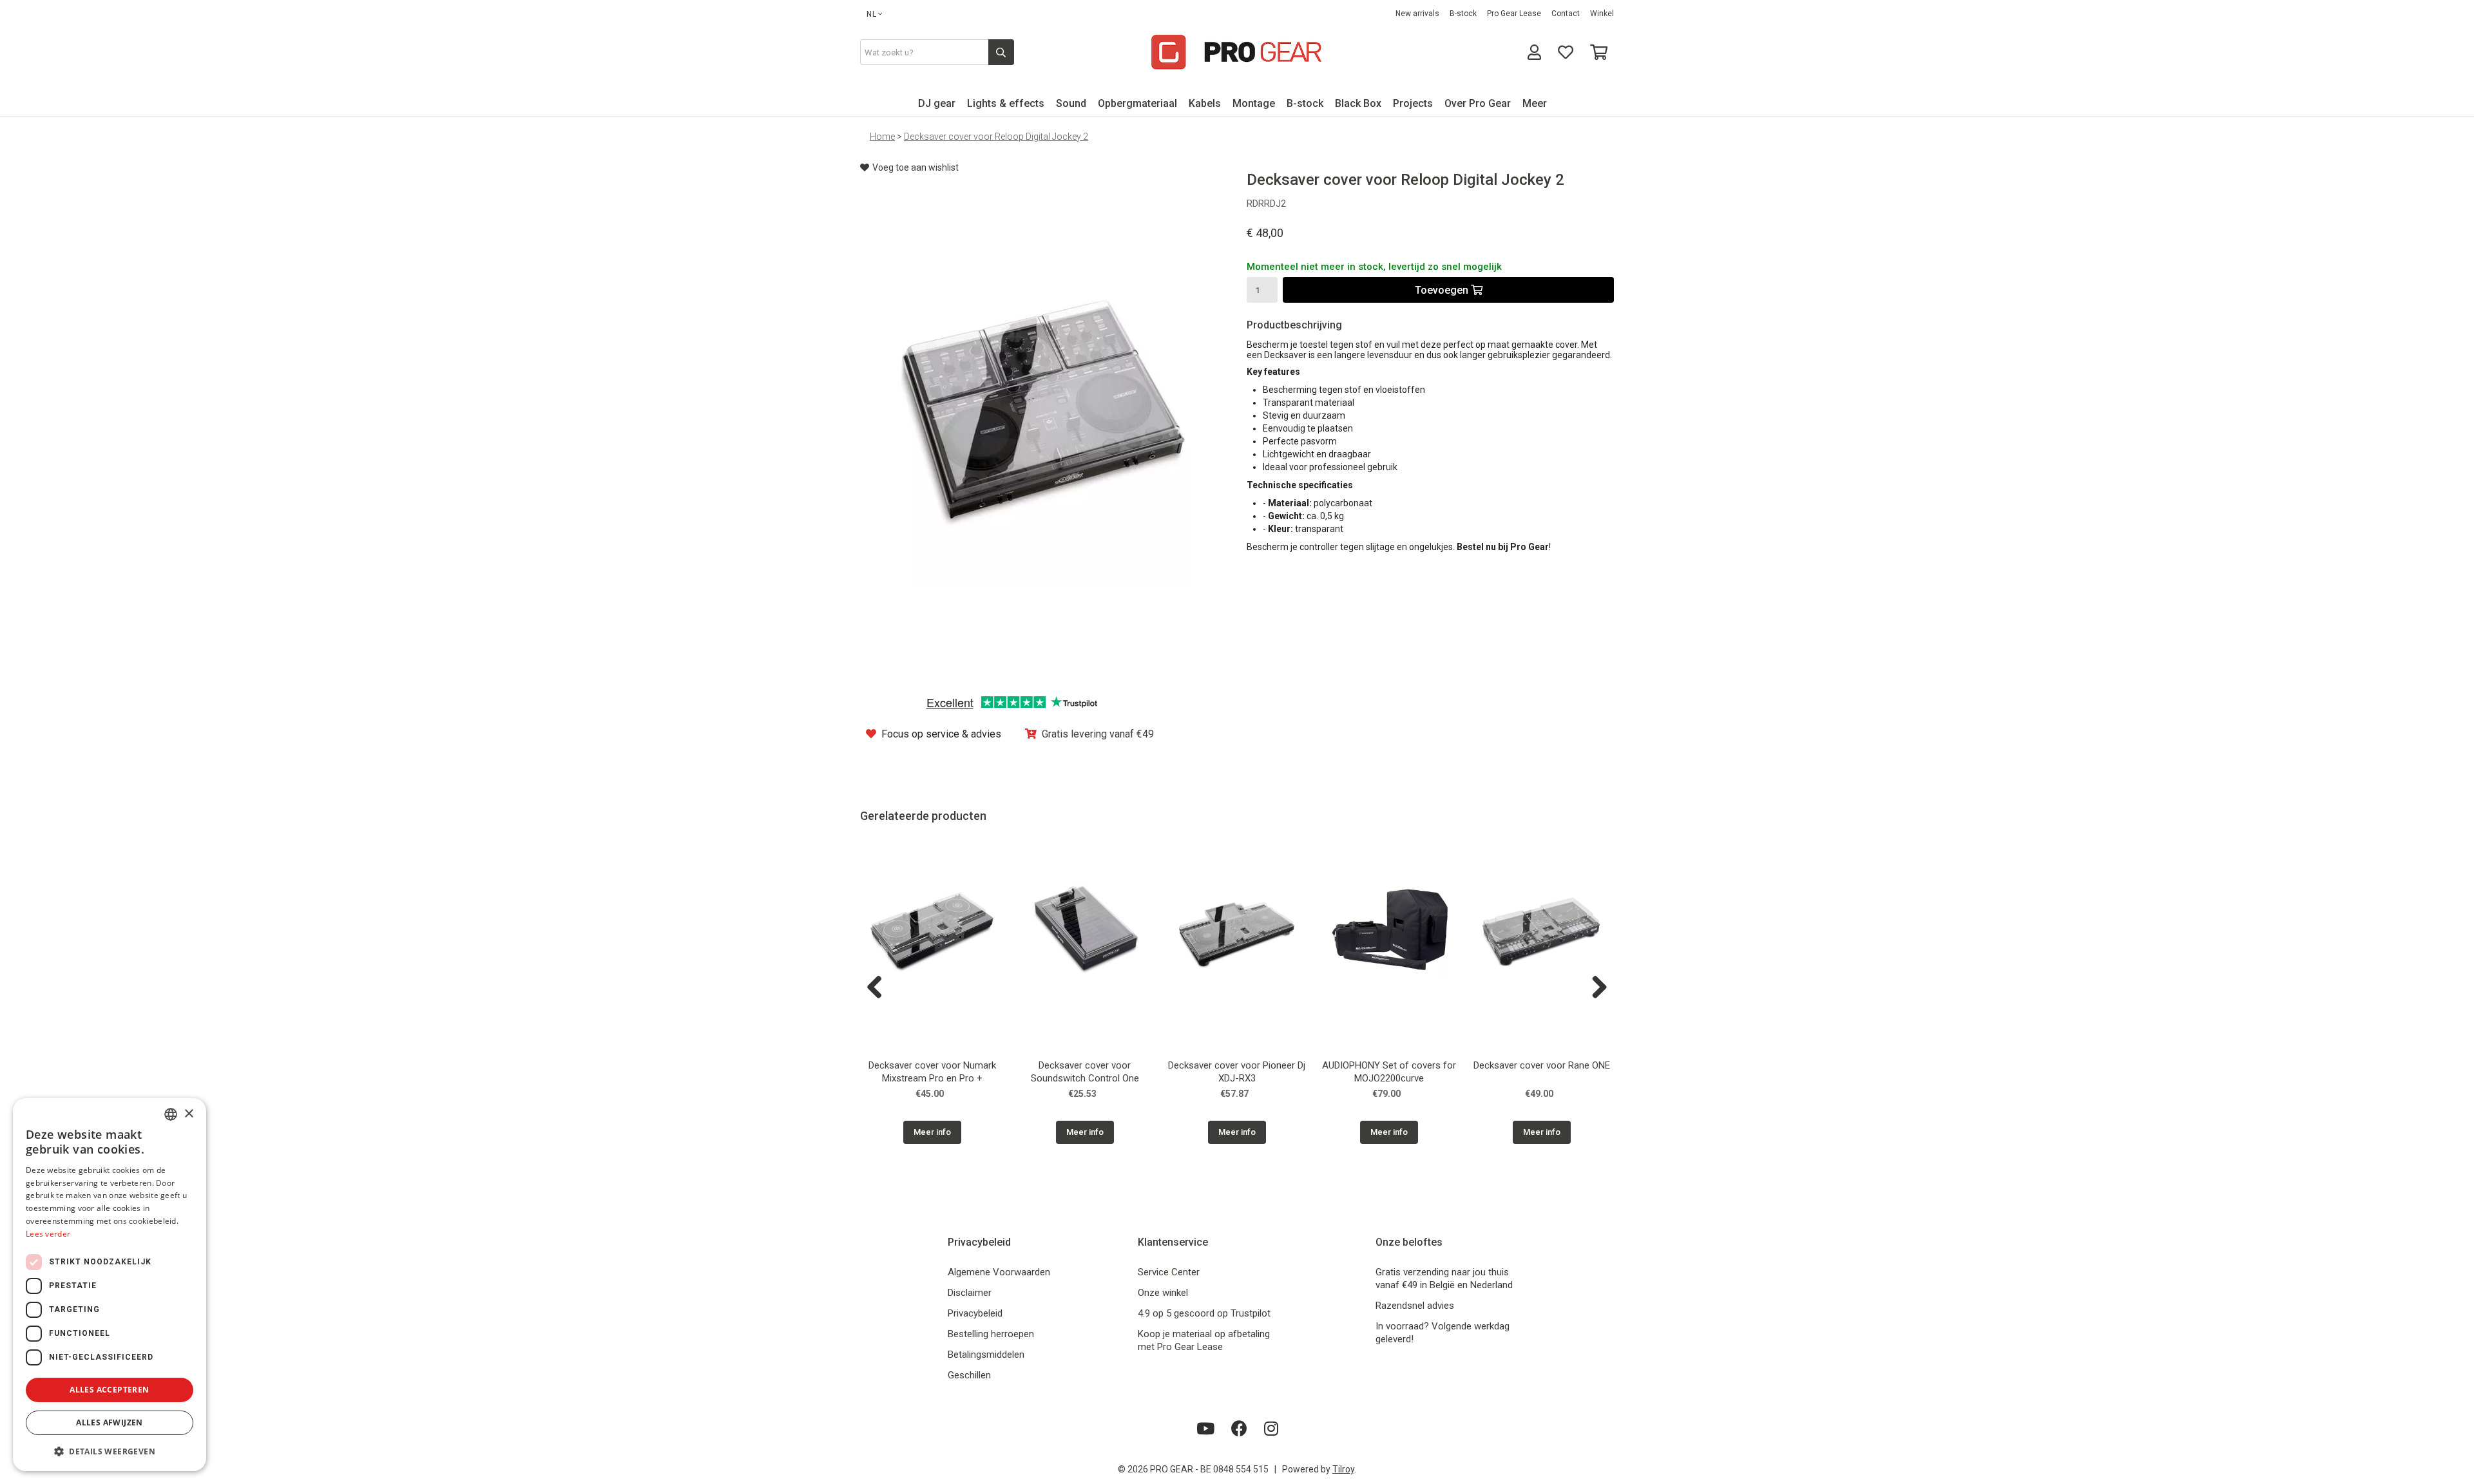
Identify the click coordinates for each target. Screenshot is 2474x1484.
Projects (1413, 103)
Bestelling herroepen (991, 1334)
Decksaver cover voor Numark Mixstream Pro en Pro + (932, 1072)
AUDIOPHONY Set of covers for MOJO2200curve (1389, 1072)
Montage (1254, 103)
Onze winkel (1163, 1293)
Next (1595, 988)
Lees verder (48, 1234)
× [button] (188, 1114)
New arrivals (1417, 14)
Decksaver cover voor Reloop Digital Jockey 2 (996, 137)
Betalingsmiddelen (986, 1355)
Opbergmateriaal (1137, 103)
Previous (879, 988)
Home (882, 137)
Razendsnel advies (1415, 1306)
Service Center (1169, 1272)
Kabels (1205, 103)
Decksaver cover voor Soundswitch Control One (1085, 1072)
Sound (1071, 103)
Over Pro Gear (1478, 103)
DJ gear (937, 103)
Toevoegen (1443, 290)
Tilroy (1343, 1469)
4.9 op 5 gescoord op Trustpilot (1204, 1313)
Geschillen (969, 1375)
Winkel (1602, 14)
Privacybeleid (975, 1313)
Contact (1566, 14)
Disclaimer (970, 1293)
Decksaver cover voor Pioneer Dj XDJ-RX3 (1237, 1072)
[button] (110, 1451)
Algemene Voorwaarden (999, 1272)
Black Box (1358, 103)
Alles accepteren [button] (109, 1390)
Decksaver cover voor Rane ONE (1542, 1065)
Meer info (932, 1132)
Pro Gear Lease (1514, 14)
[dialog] (110, 1285)
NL (872, 14)
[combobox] (171, 1114)
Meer (1535, 103)
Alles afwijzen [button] (110, 1422)
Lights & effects (1006, 103)
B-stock (1463, 14)
